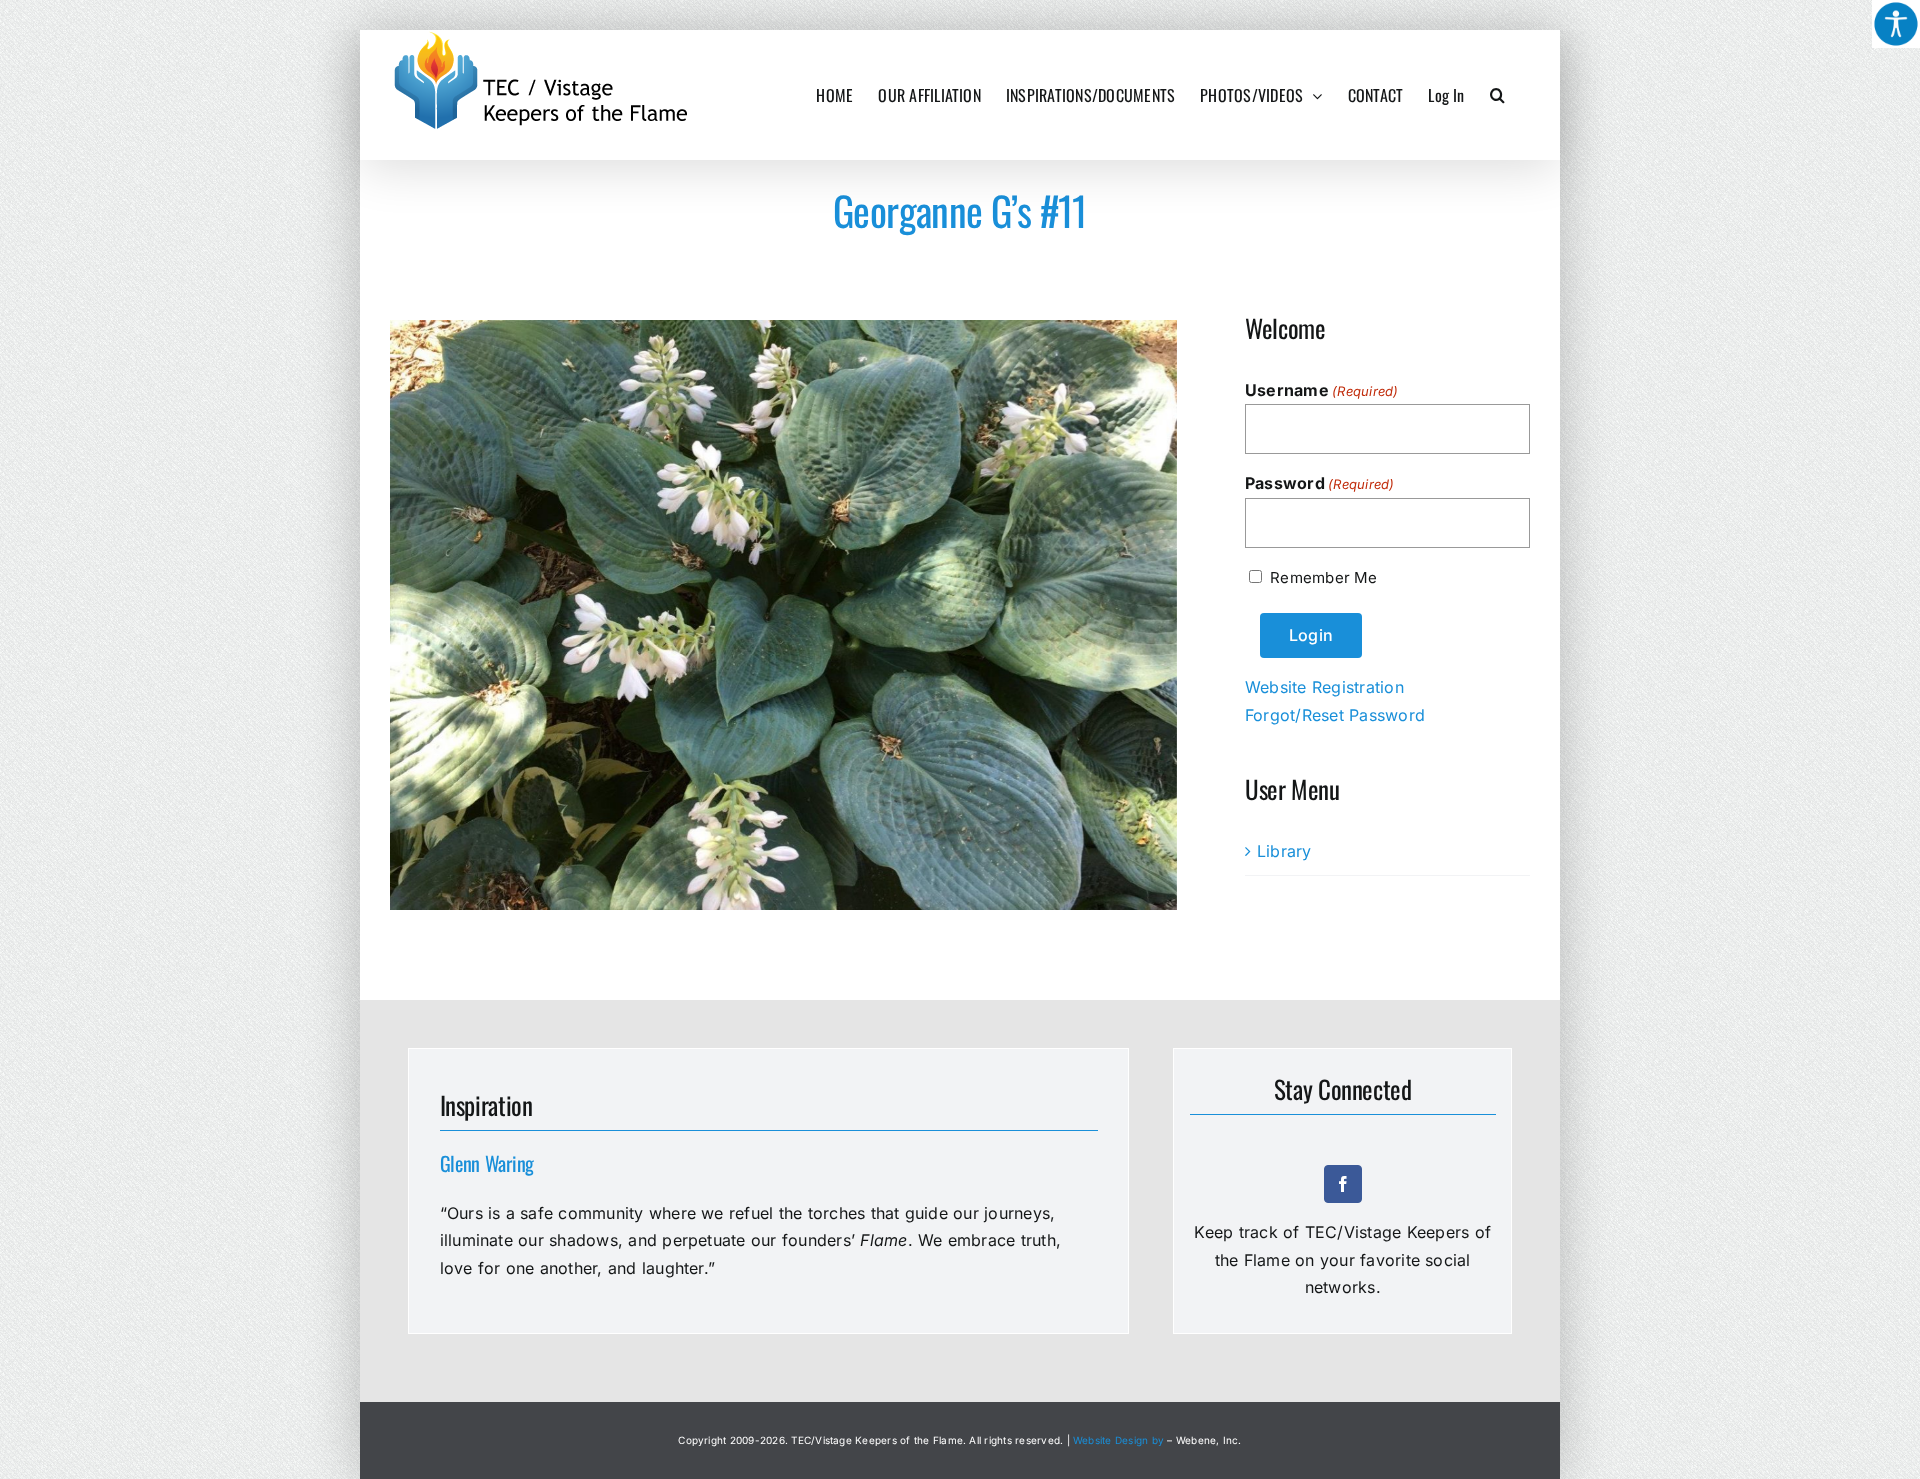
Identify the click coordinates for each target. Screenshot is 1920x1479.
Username (1322, 390)
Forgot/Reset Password (1335, 715)
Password (1320, 483)
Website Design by (1118, 1440)
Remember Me (1323, 577)
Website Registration (1324, 687)
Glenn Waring (487, 1163)
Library (1284, 851)
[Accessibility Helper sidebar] (1896, 24)
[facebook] (1343, 1184)
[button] (1497, 95)
